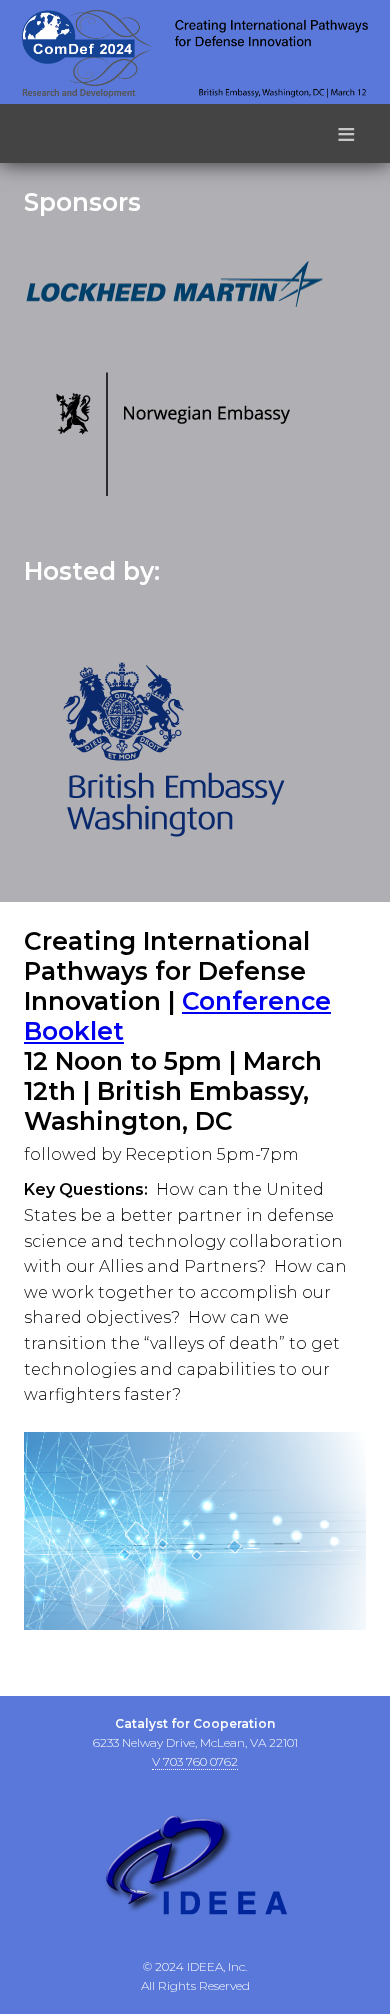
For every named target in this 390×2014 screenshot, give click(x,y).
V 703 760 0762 (195, 1761)
